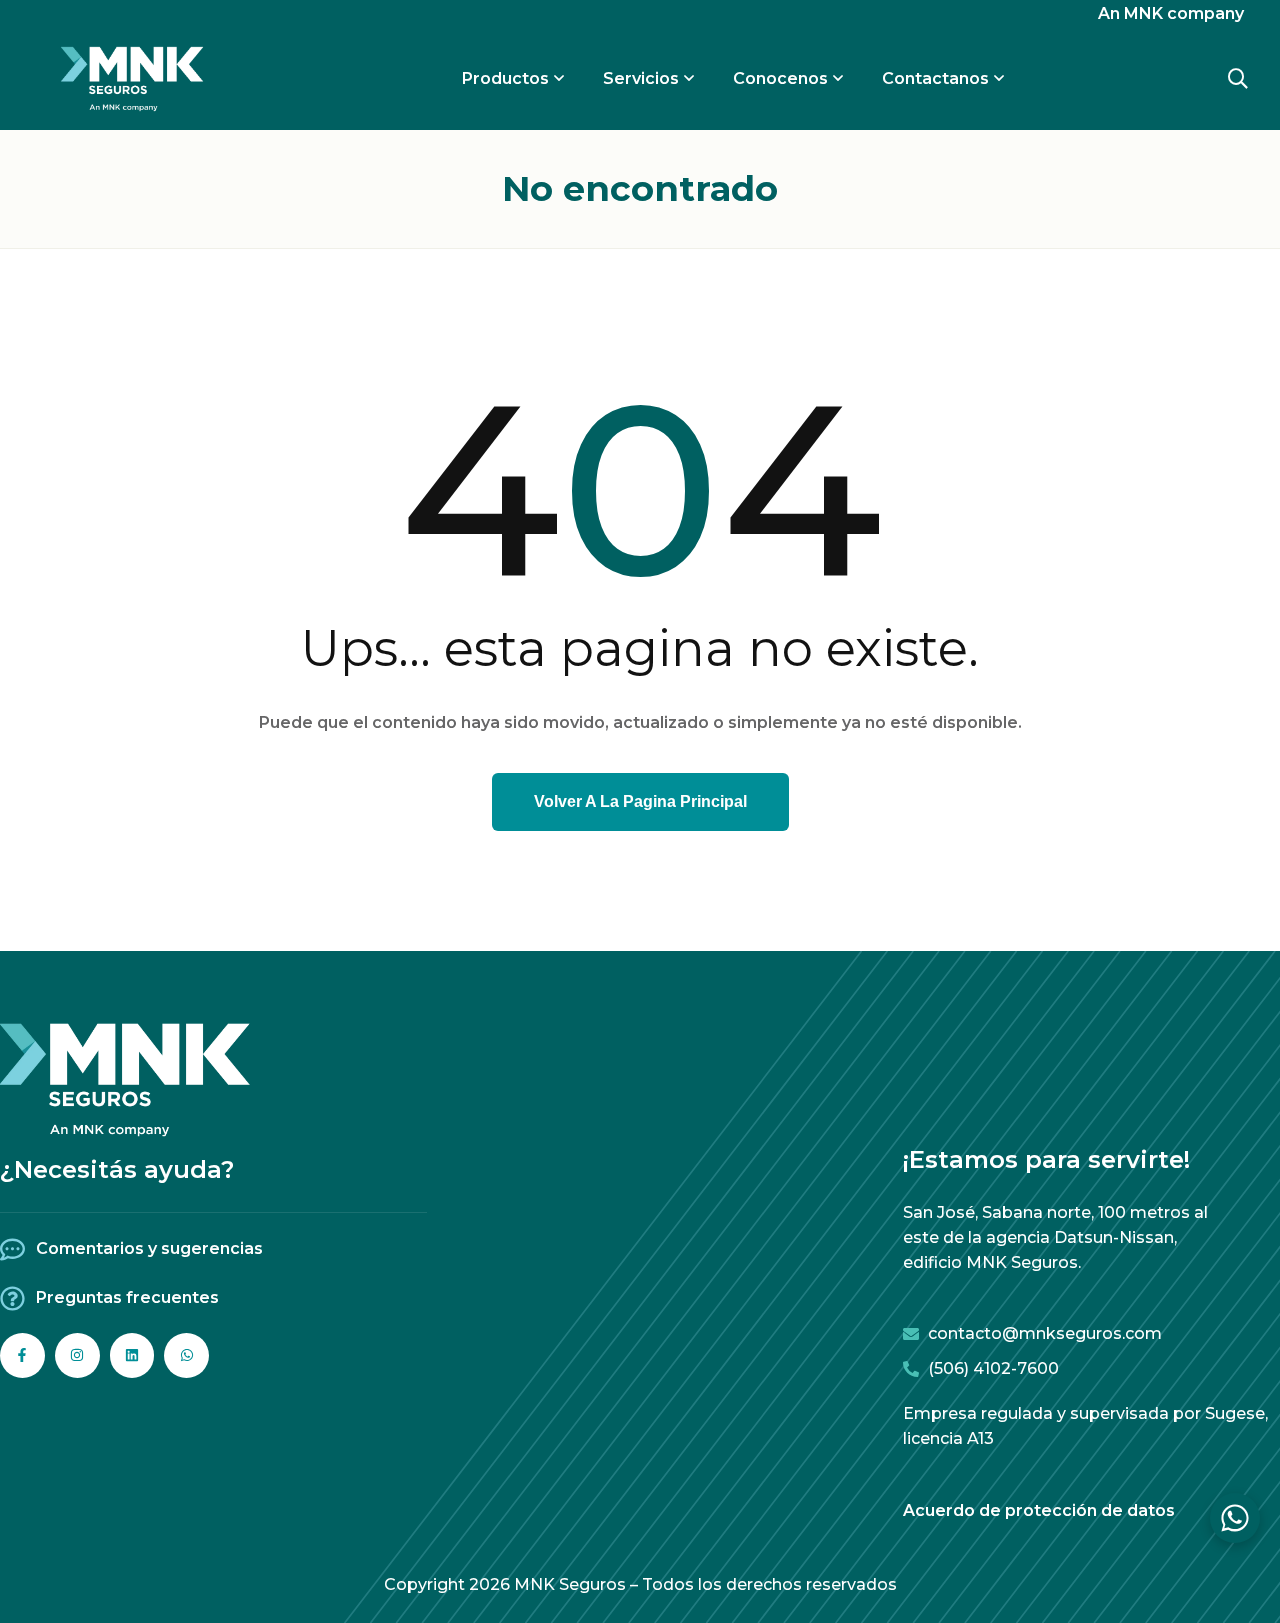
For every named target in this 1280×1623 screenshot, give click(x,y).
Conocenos (780, 78)
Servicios (641, 78)
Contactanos (935, 78)
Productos (505, 78)
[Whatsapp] (186, 1355)
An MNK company (1171, 13)
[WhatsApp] (1235, 1518)
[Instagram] (77, 1355)
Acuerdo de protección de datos (1039, 1510)
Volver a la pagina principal (640, 801)
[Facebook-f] (22, 1355)
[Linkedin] (132, 1355)
